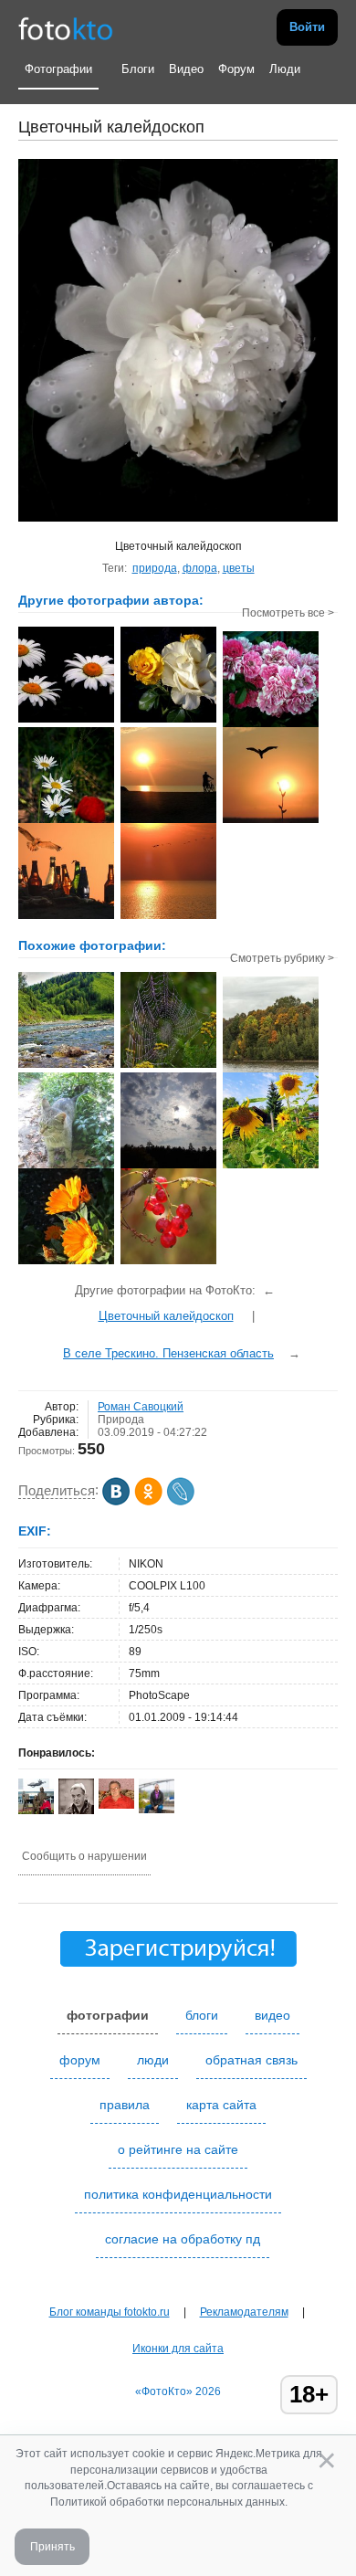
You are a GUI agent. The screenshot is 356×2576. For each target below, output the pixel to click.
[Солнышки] (271, 1167)
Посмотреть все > (288, 613)
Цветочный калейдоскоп (166, 1316)
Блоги (138, 69)
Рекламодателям (244, 2312)
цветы (239, 568)
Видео (186, 69)
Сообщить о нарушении (84, 1856)
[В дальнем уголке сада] (168, 1262)
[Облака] (168, 1167)
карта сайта (221, 2105)
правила (125, 2105)
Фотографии (58, 69)
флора (200, 568)
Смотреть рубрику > (282, 958)
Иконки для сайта (178, 2349)
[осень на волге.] (271, 1071)
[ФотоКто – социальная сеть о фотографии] (66, 27)
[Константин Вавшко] (157, 1810)
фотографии (108, 2015)
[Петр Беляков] (116, 1805)
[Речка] (66, 1066)
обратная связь (251, 2060)
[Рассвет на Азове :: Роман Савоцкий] (168, 821)
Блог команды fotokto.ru (110, 2312)
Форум (236, 69)
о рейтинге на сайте (178, 2149)
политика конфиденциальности (178, 2194)
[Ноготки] (66, 1262)
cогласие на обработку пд (183, 2239)
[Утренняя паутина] (168, 1066)
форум (80, 2060)
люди (153, 2060)
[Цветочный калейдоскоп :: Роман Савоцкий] (66, 721)
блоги (202, 2015)
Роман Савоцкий (141, 1407)
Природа (121, 1420)
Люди (285, 69)
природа (155, 568)
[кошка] (66, 1167)
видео (272, 2015)
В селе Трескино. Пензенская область (168, 1353)
